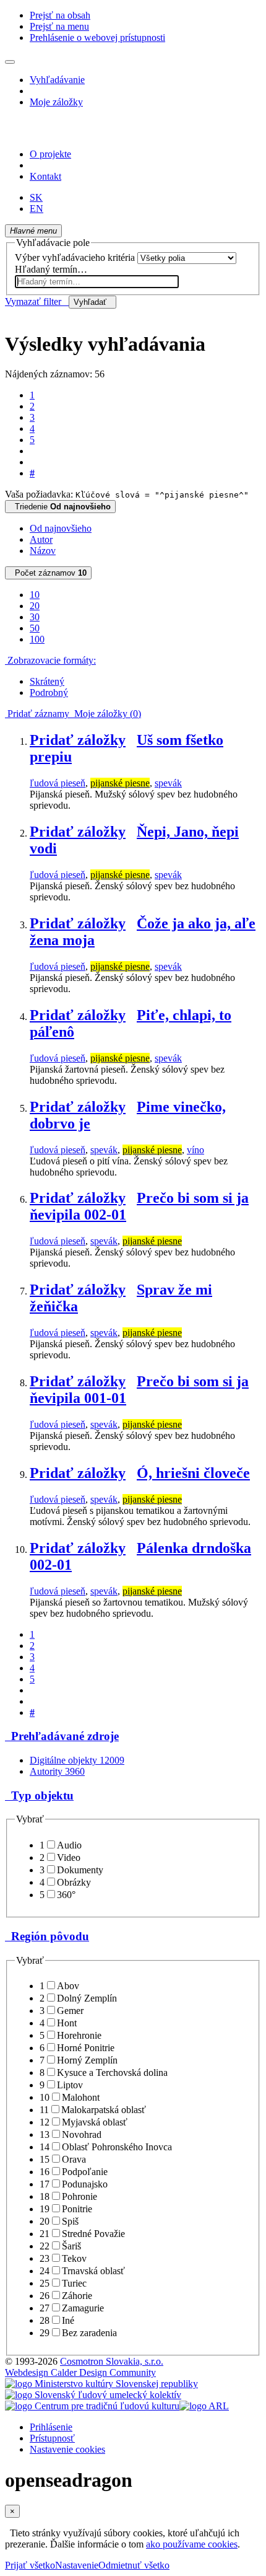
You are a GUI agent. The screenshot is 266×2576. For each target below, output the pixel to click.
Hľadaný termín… (51, 269)
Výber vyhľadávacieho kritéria (75, 257)
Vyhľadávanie (57, 80)
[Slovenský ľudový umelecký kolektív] (93, 2395)
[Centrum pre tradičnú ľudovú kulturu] (92, 2406)
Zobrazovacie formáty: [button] (50, 660)
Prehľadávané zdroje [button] (62, 1736)
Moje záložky (56, 102)
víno (195, 1150)
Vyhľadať (92, 302)
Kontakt (45, 176)
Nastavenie (77, 2565)
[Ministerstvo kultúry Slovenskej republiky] (101, 2384)
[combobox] (97, 282)
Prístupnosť (52, 2438)
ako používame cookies (192, 2544)
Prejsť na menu (59, 26)
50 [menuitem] (35, 628)
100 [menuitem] (37, 639)
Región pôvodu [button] (47, 1936)
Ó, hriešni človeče (193, 1473)
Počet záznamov (48, 573)
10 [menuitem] (35, 595)
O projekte (50, 154)
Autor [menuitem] (41, 539)
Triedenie (60, 507)
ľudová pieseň (58, 783)
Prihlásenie (51, 2427)
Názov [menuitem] (43, 551)
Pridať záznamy (37, 714)
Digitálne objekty (77, 1760)
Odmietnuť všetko (134, 2565)
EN (36, 209)
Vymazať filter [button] (37, 301)
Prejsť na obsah (60, 15)
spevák (168, 783)
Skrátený (47, 681)
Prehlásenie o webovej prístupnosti (97, 37)
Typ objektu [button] (39, 1796)
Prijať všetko (30, 2565)
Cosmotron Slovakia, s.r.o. (112, 2361)
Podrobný (49, 692)
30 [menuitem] (35, 617)
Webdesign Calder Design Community (80, 2372)
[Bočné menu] (10, 62)
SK (36, 197)
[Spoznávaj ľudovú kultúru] (82, 133)
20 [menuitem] (35, 606)
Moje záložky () (105, 714)
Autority (57, 1771)
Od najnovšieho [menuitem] (61, 528)
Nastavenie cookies (67, 2449)
